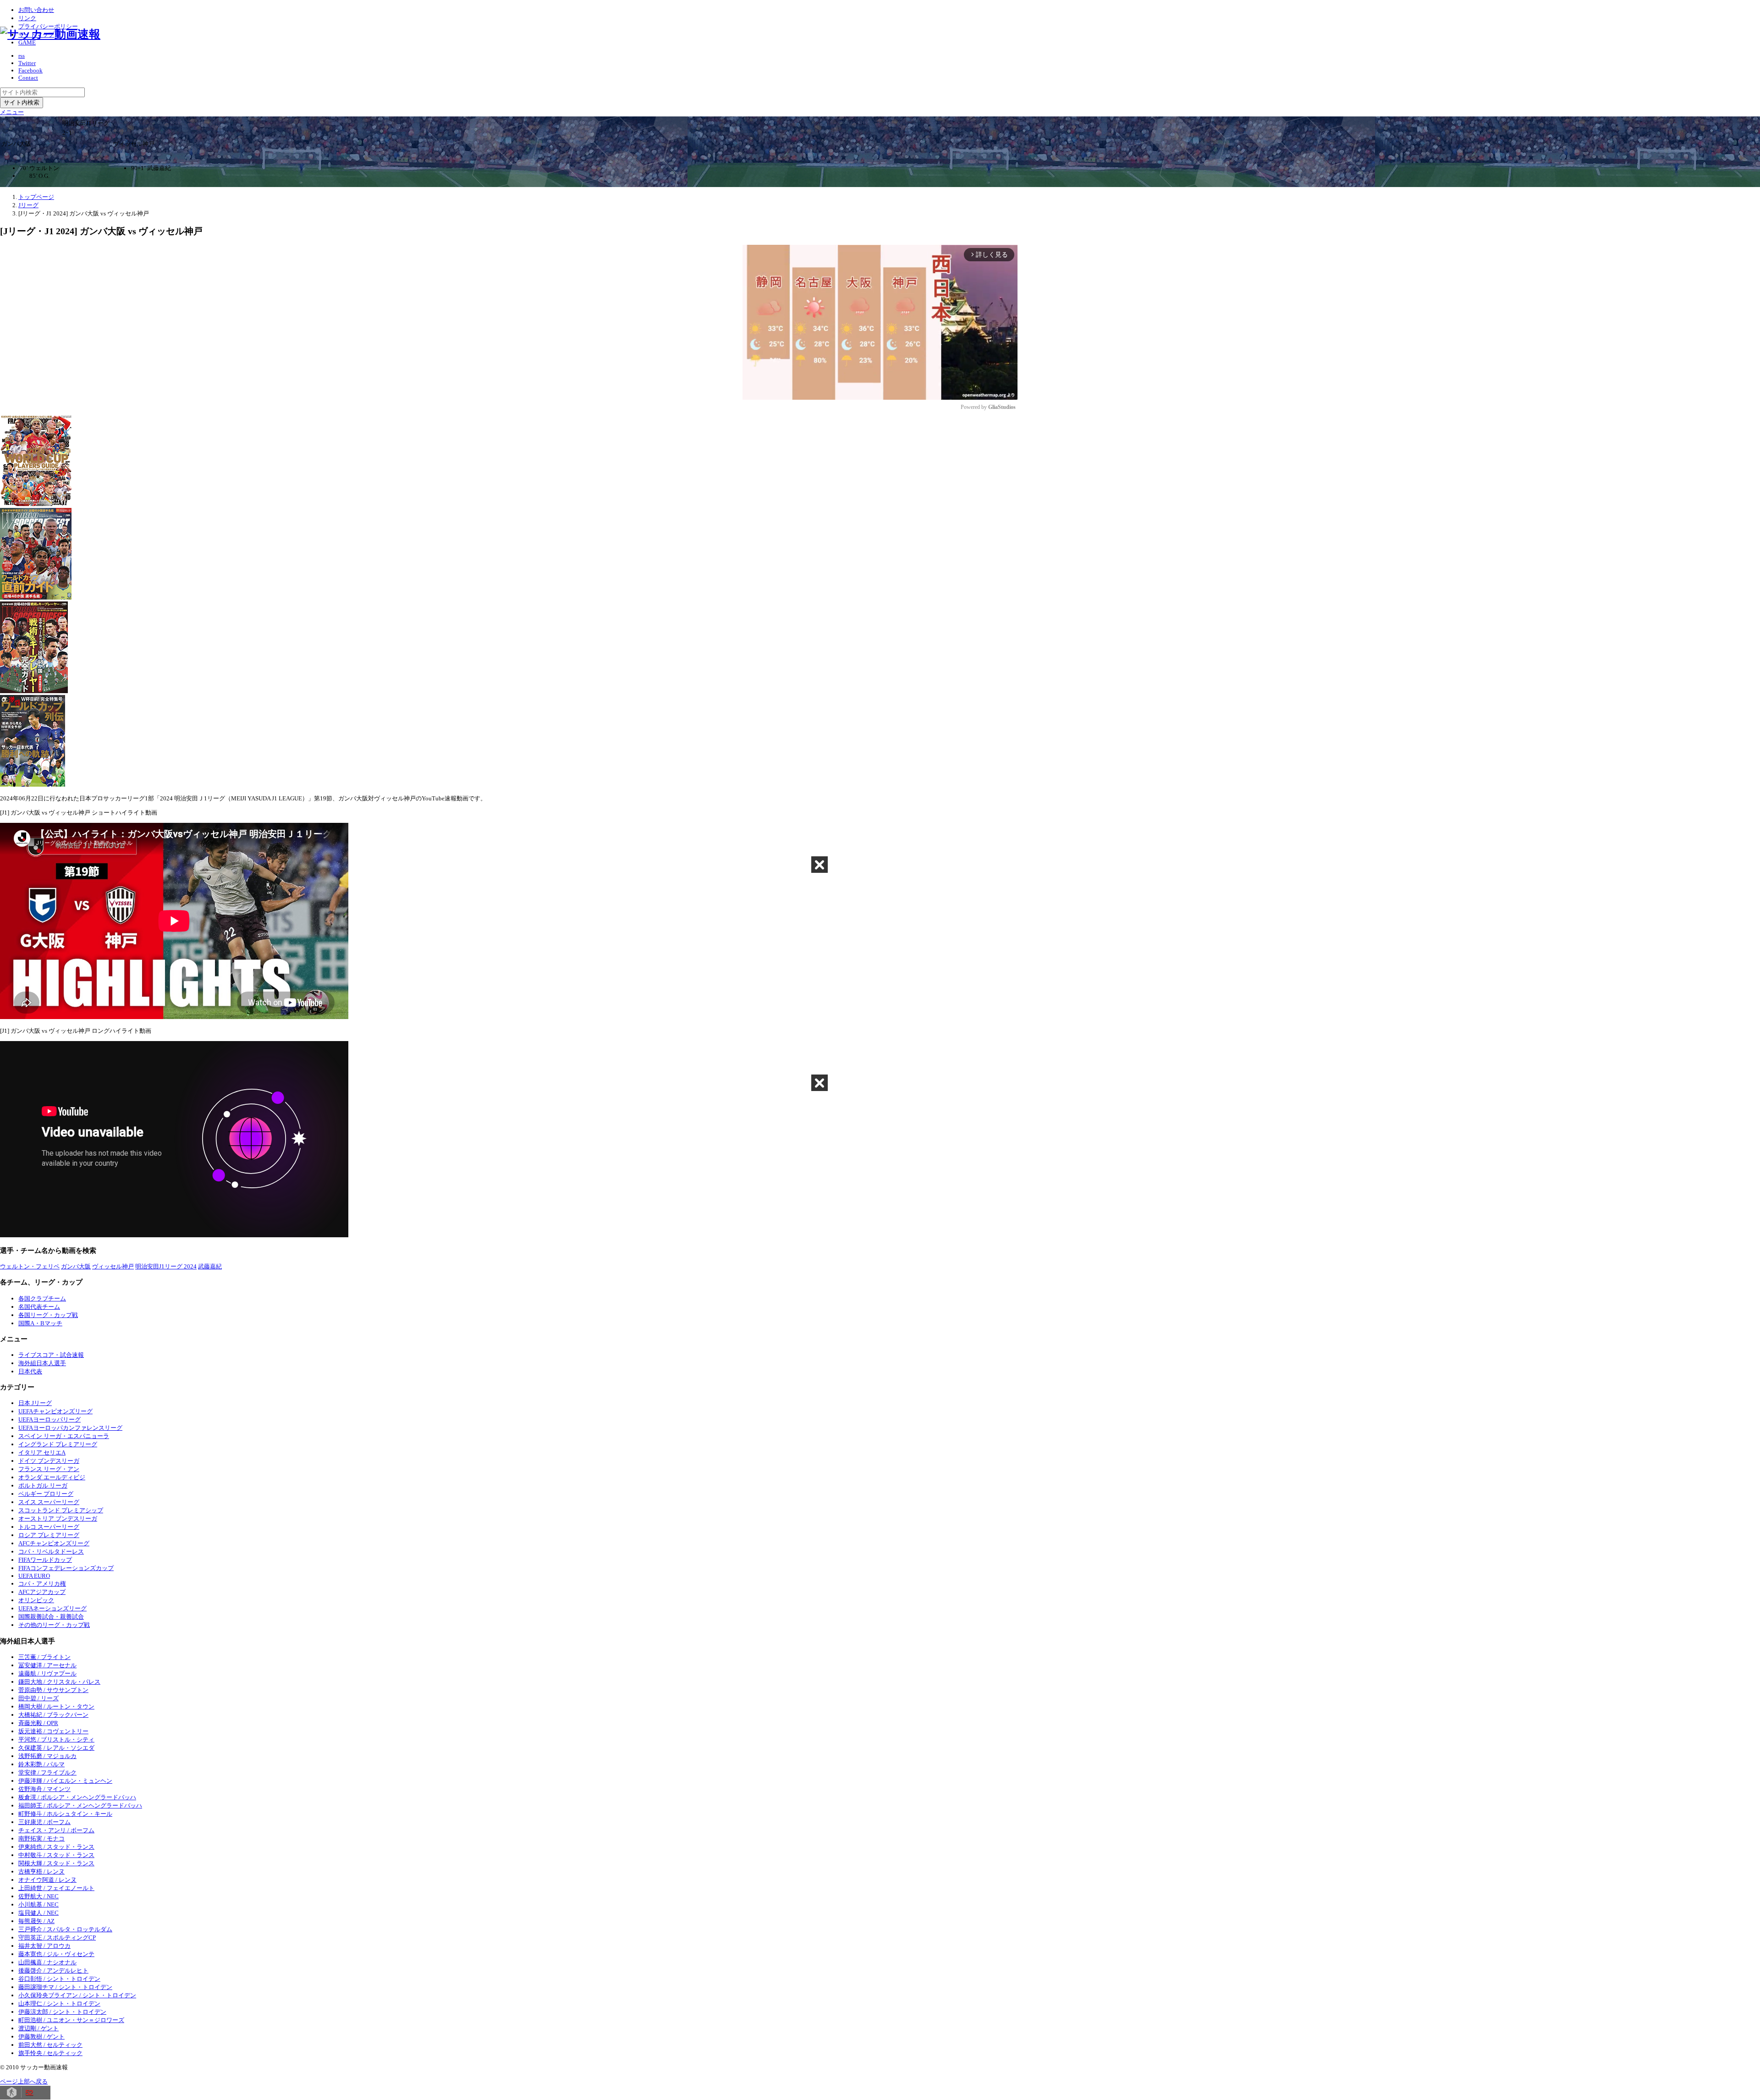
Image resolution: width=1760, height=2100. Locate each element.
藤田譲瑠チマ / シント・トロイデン (65, 1987)
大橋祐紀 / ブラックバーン (53, 1715)
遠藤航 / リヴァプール (47, 1673)
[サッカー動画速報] (50, 34)
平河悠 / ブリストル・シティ (56, 1739)
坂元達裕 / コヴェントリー (53, 1731)
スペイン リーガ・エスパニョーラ (64, 1436)
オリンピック (36, 1600)
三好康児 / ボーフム (44, 1822)
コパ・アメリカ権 (42, 1584)
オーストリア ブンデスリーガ (58, 1519)
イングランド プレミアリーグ (58, 1444)
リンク (27, 18)
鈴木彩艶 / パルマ (41, 1764)
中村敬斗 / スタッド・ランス (56, 1855)
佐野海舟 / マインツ (44, 1789)
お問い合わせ (36, 10)
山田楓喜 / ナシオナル (47, 1962)
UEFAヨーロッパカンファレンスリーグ (70, 1428)
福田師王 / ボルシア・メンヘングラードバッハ (80, 1805)
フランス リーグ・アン (49, 1469)
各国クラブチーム (42, 1298)
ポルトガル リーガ (43, 1485)
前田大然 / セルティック (50, 2045)
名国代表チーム (39, 1307)
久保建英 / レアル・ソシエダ (56, 1748)
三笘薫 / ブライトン (44, 1657)
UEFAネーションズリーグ (52, 1608)
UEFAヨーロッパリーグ (49, 1419)
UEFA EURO (34, 1576)
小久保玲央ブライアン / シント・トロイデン (77, 1995)
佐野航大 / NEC (38, 1896)
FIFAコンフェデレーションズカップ (66, 1568)
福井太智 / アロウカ (44, 1946)
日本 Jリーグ (35, 1403)
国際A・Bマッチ (40, 1323)
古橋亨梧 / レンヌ (41, 1871)
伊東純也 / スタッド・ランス (56, 1847)
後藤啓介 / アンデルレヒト (53, 1970)
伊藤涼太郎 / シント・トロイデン (62, 2012)
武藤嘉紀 (210, 1266)
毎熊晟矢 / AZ (36, 1921)
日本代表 (30, 1371)
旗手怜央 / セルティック (50, 2053)
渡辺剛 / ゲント (38, 2028)
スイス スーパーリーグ (49, 1502)
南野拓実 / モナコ (41, 1838)
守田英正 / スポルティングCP (57, 1937)
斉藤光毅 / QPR (38, 1723)
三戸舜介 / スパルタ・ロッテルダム (65, 1929)
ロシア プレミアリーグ (49, 1535)
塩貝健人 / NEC (38, 1913)
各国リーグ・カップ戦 (48, 1315)
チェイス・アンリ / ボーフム (56, 1830)
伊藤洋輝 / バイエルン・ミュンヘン (65, 1781)
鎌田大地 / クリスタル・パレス (59, 1682)
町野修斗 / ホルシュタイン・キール (65, 1814)
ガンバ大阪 (76, 1266)
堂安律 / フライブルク (47, 1772)
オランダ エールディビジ (52, 1477)
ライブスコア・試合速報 (51, 1355)
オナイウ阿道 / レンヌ (47, 1880)
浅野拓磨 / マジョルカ (47, 1756)
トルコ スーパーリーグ (49, 1527)
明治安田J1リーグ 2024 (166, 1266)
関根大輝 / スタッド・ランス (56, 1863)
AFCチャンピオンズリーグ (54, 1543)
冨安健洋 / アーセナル (47, 1665)
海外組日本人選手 (42, 1363)
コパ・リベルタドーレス (51, 1552)
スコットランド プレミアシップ (61, 1510)
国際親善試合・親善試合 (51, 1617)
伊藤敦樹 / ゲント (41, 2037)
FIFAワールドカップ (45, 1560)
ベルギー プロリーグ (46, 1494)
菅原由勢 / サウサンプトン (53, 1690)
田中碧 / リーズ (38, 1698)
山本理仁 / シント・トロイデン (59, 2004)
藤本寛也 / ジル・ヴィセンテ (56, 1954)
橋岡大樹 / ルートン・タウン (56, 1706)
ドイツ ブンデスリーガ (49, 1461)
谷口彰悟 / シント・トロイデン (59, 1979)
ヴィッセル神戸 (113, 1266)
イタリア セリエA (42, 1452)
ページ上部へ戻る (24, 2081)
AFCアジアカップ (42, 1592)
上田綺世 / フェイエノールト (56, 1888)
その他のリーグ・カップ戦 (54, 1625)
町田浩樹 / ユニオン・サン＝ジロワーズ (71, 2020)
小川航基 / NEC (38, 1904)
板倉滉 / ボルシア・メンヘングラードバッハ (77, 1797)
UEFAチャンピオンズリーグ (55, 1411)
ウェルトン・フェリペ (30, 1266)
